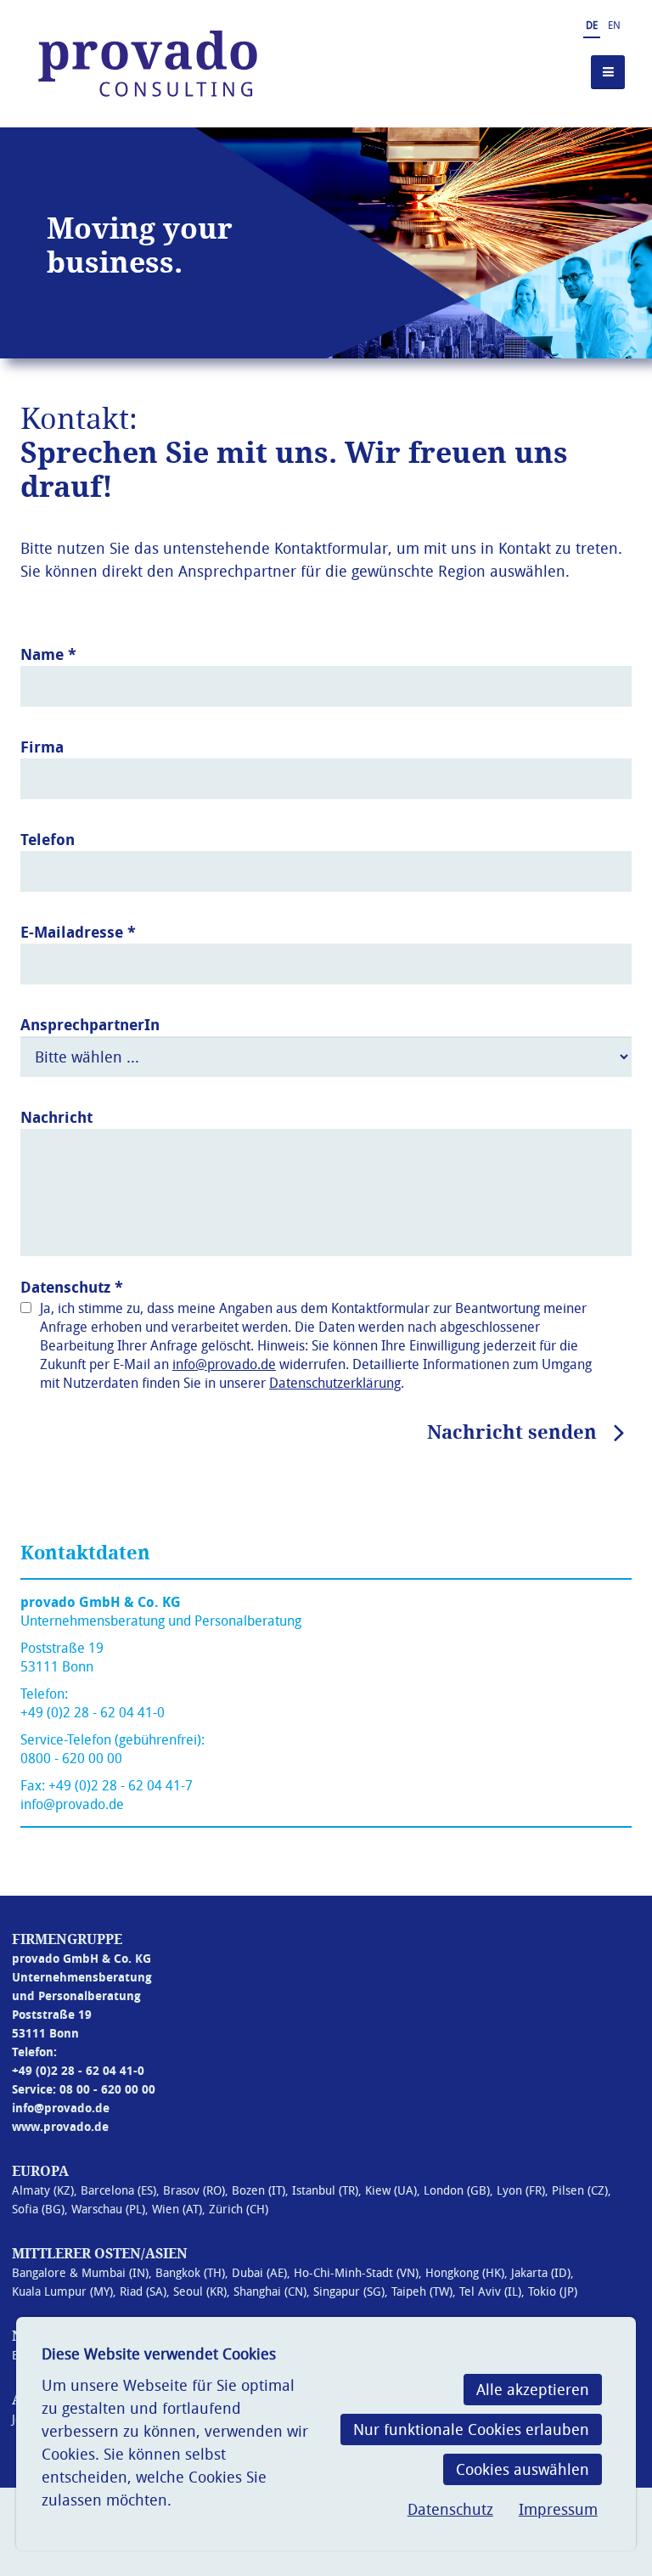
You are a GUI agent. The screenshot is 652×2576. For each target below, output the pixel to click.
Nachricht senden (512, 1432)
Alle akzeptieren (533, 2389)
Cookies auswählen (523, 2469)
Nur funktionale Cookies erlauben (471, 2429)
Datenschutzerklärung (335, 1383)
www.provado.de (60, 2126)
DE (592, 25)
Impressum (558, 2509)
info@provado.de (224, 1364)
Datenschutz (450, 2509)
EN (614, 25)
